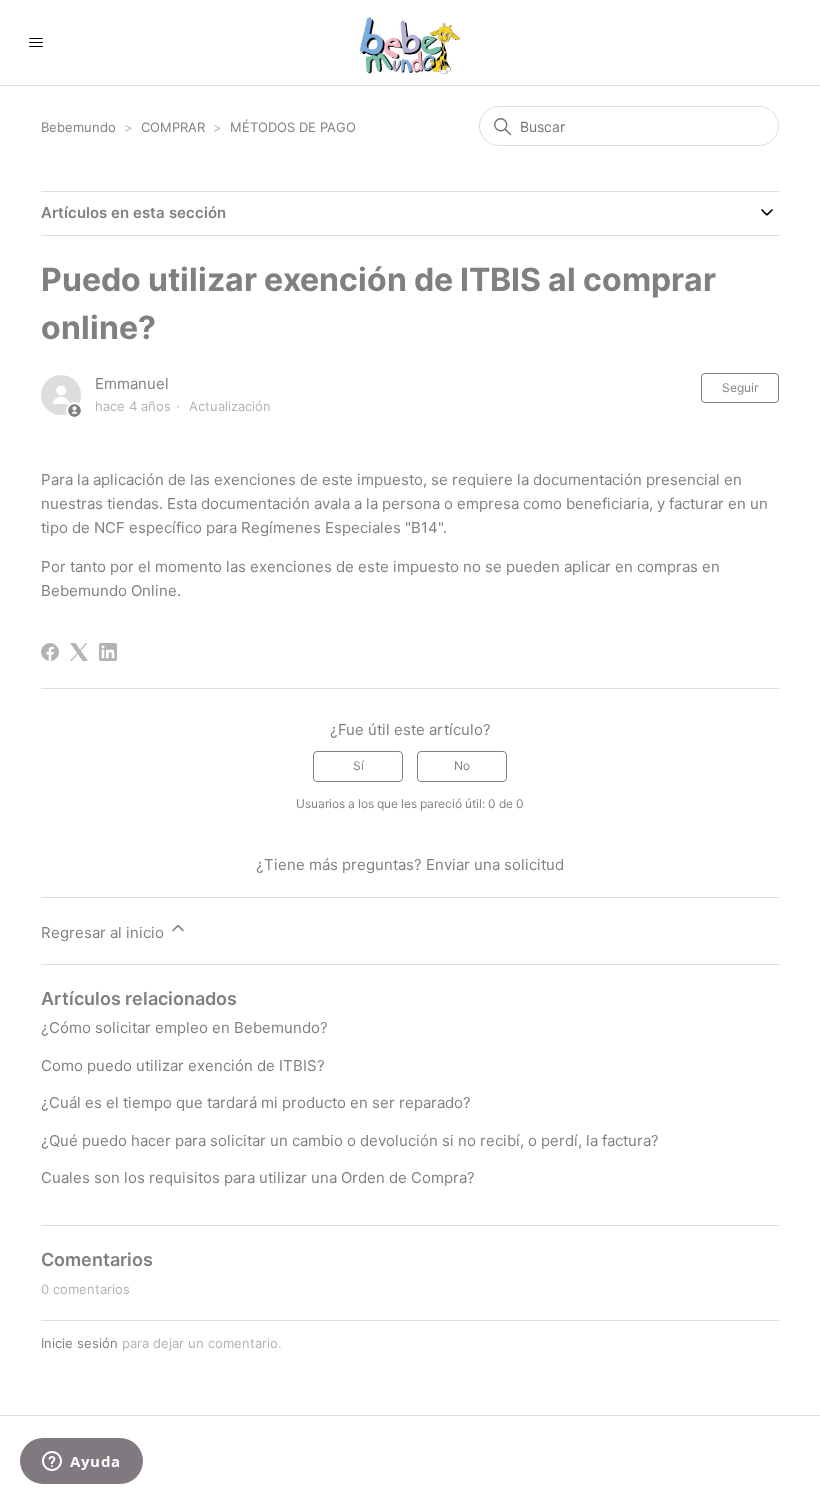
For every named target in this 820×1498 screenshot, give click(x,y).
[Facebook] (50, 652)
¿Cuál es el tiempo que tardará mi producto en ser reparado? (256, 1102)
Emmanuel (132, 383)
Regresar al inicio (104, 932)
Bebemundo (80, 127)
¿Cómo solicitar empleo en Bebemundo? (184, 1027)
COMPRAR (175, 127)
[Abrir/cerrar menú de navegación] (35, 43)
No (462, 765)
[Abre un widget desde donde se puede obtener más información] (81, 1463)
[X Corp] (79, 652)
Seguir (740, 387)
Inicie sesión (79, 1343)
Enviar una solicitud (495, 864)
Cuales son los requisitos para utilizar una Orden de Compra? (258, 1177)
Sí (358, 765)
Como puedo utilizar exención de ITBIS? (183, 1065)
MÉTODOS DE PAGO (293, 127)
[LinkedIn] (108, 652)
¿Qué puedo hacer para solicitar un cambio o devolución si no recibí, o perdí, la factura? (350, 1140)
